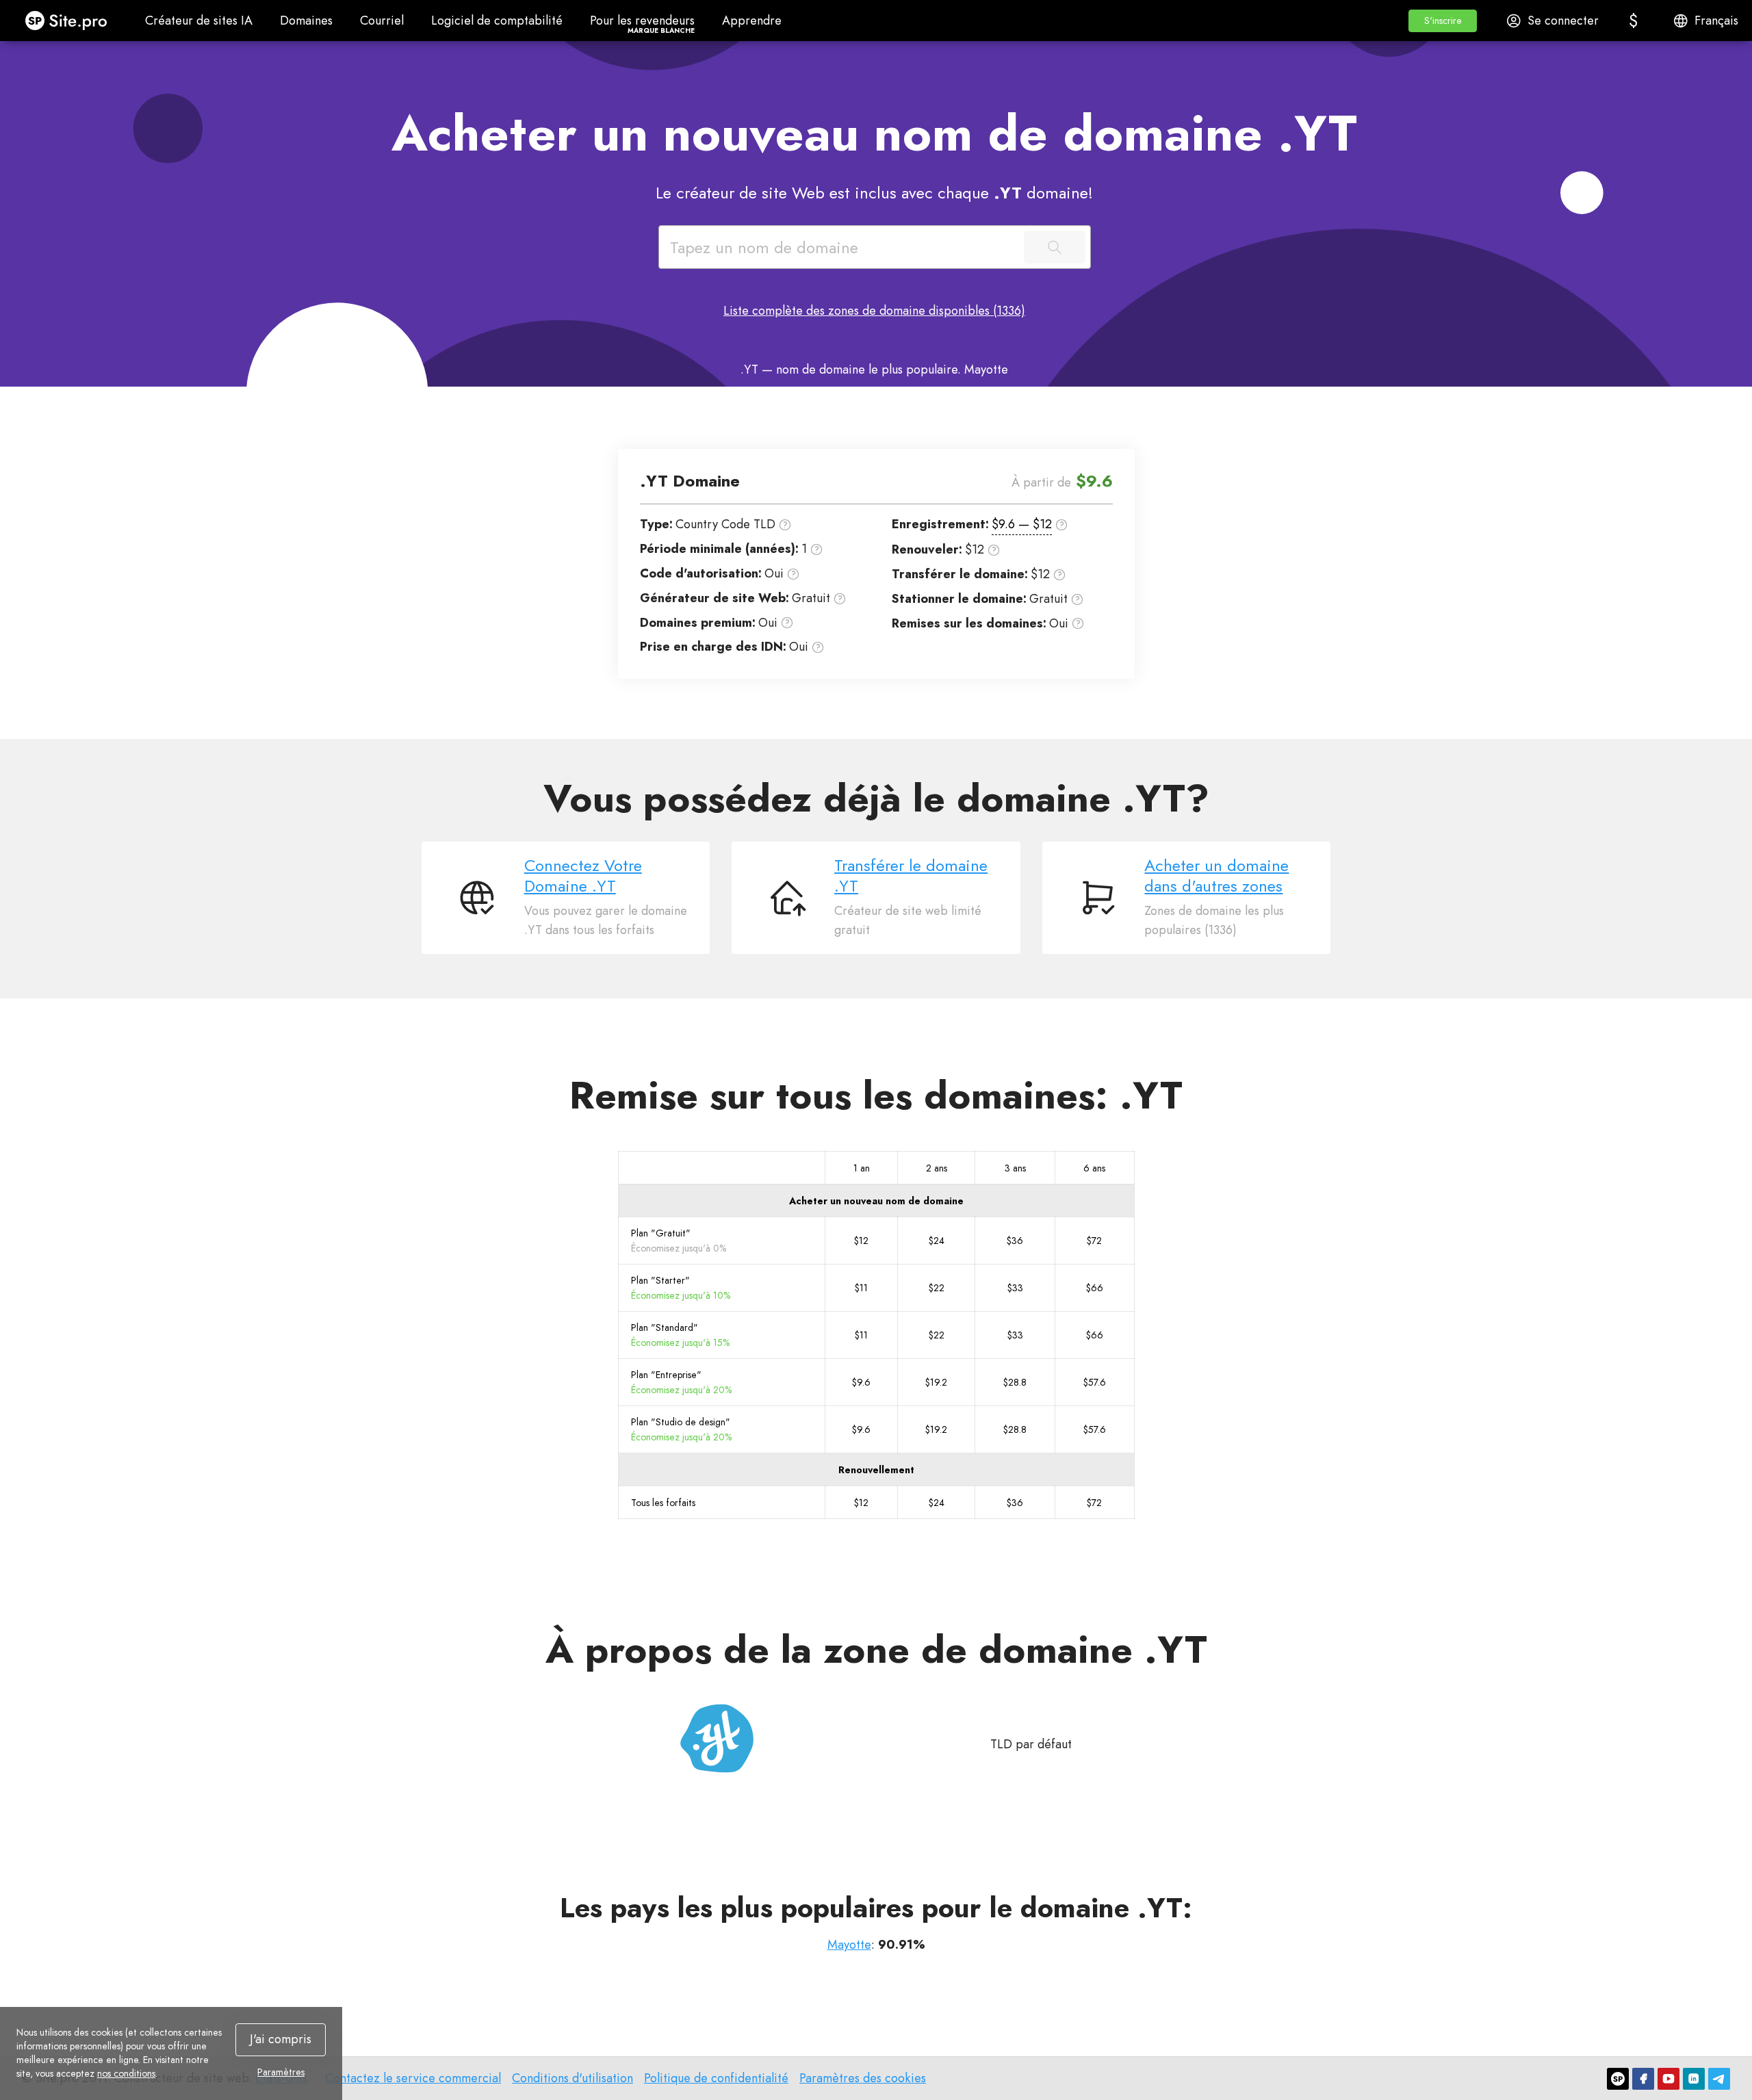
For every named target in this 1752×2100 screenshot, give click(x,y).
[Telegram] (1719, 2079)
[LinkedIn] (1694, 2079)
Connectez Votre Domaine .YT (583, 876)
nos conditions (126, 2073)
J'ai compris (281, 2039)
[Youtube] (1669, 2079)
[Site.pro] (1618, 2079)
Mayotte (849, 1945)
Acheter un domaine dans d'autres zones (1216, 876)
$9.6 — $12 (1022, 524)
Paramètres (281, 2072)
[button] (1443, 21)
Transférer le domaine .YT (911, 876)
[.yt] (717, 1738)
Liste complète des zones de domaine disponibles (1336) (874, 311)
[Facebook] (1643, 2079)
